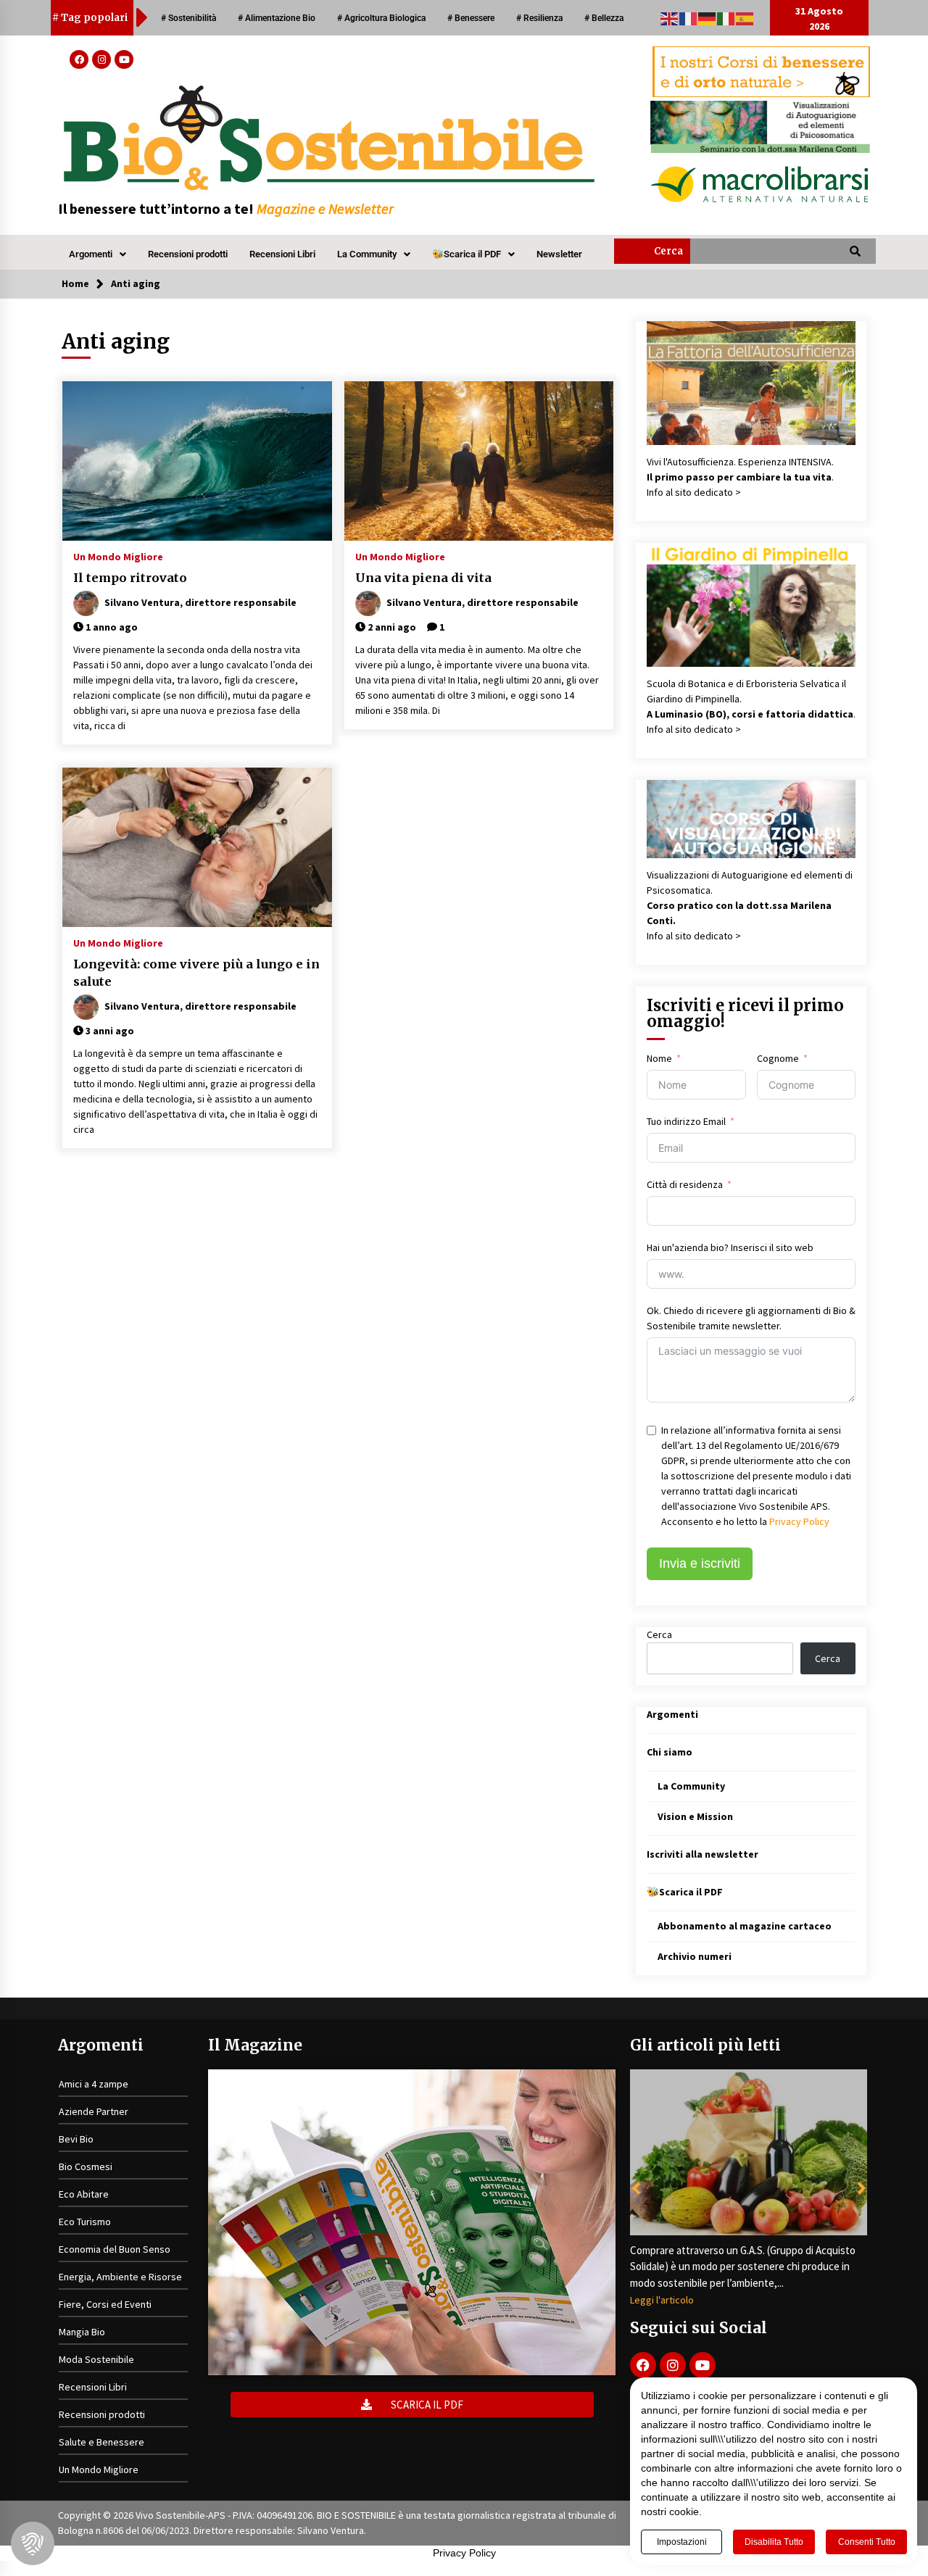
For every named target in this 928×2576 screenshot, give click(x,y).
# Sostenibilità (188, 18)
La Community (367, 254)
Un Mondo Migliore (118, 556)
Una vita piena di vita (423, 578)
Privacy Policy (799, 1521)
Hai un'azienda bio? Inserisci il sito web (730, 1247)
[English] (670, 17)
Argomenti (91, 254)
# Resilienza (539, 18)
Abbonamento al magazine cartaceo (745, 1926)
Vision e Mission (695, 1816)
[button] (98, 254)
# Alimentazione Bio (277, 18)
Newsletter (559, 254)
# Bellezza (604, 18)
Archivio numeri (695, 1956)
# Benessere (471, 18)
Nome (659, 1058)
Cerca (659, 1634)
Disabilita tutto (774, 2542)
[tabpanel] (749, 2188)
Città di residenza (685, 1184)
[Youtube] (124, 59)
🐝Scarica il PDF (467, 254)
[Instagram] (101, 59)
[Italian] (726, 17)
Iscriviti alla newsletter (703, 1854)
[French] (689, 17)
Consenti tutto (867, 2542)
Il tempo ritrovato (130, 578)
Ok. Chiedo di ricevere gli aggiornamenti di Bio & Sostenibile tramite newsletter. (751, 1318)
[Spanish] (745, 17)
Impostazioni (682, 2542)
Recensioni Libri (282, 254)
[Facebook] (79, 59)
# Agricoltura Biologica (381, 18)
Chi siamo (670, 1752)
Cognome (778, 1058)
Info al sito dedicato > (694, 492)
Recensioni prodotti (188, 254)
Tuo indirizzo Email (686, 1121)
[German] (708, 17)
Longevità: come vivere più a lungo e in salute (196, 973)
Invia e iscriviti (700, 1563)
